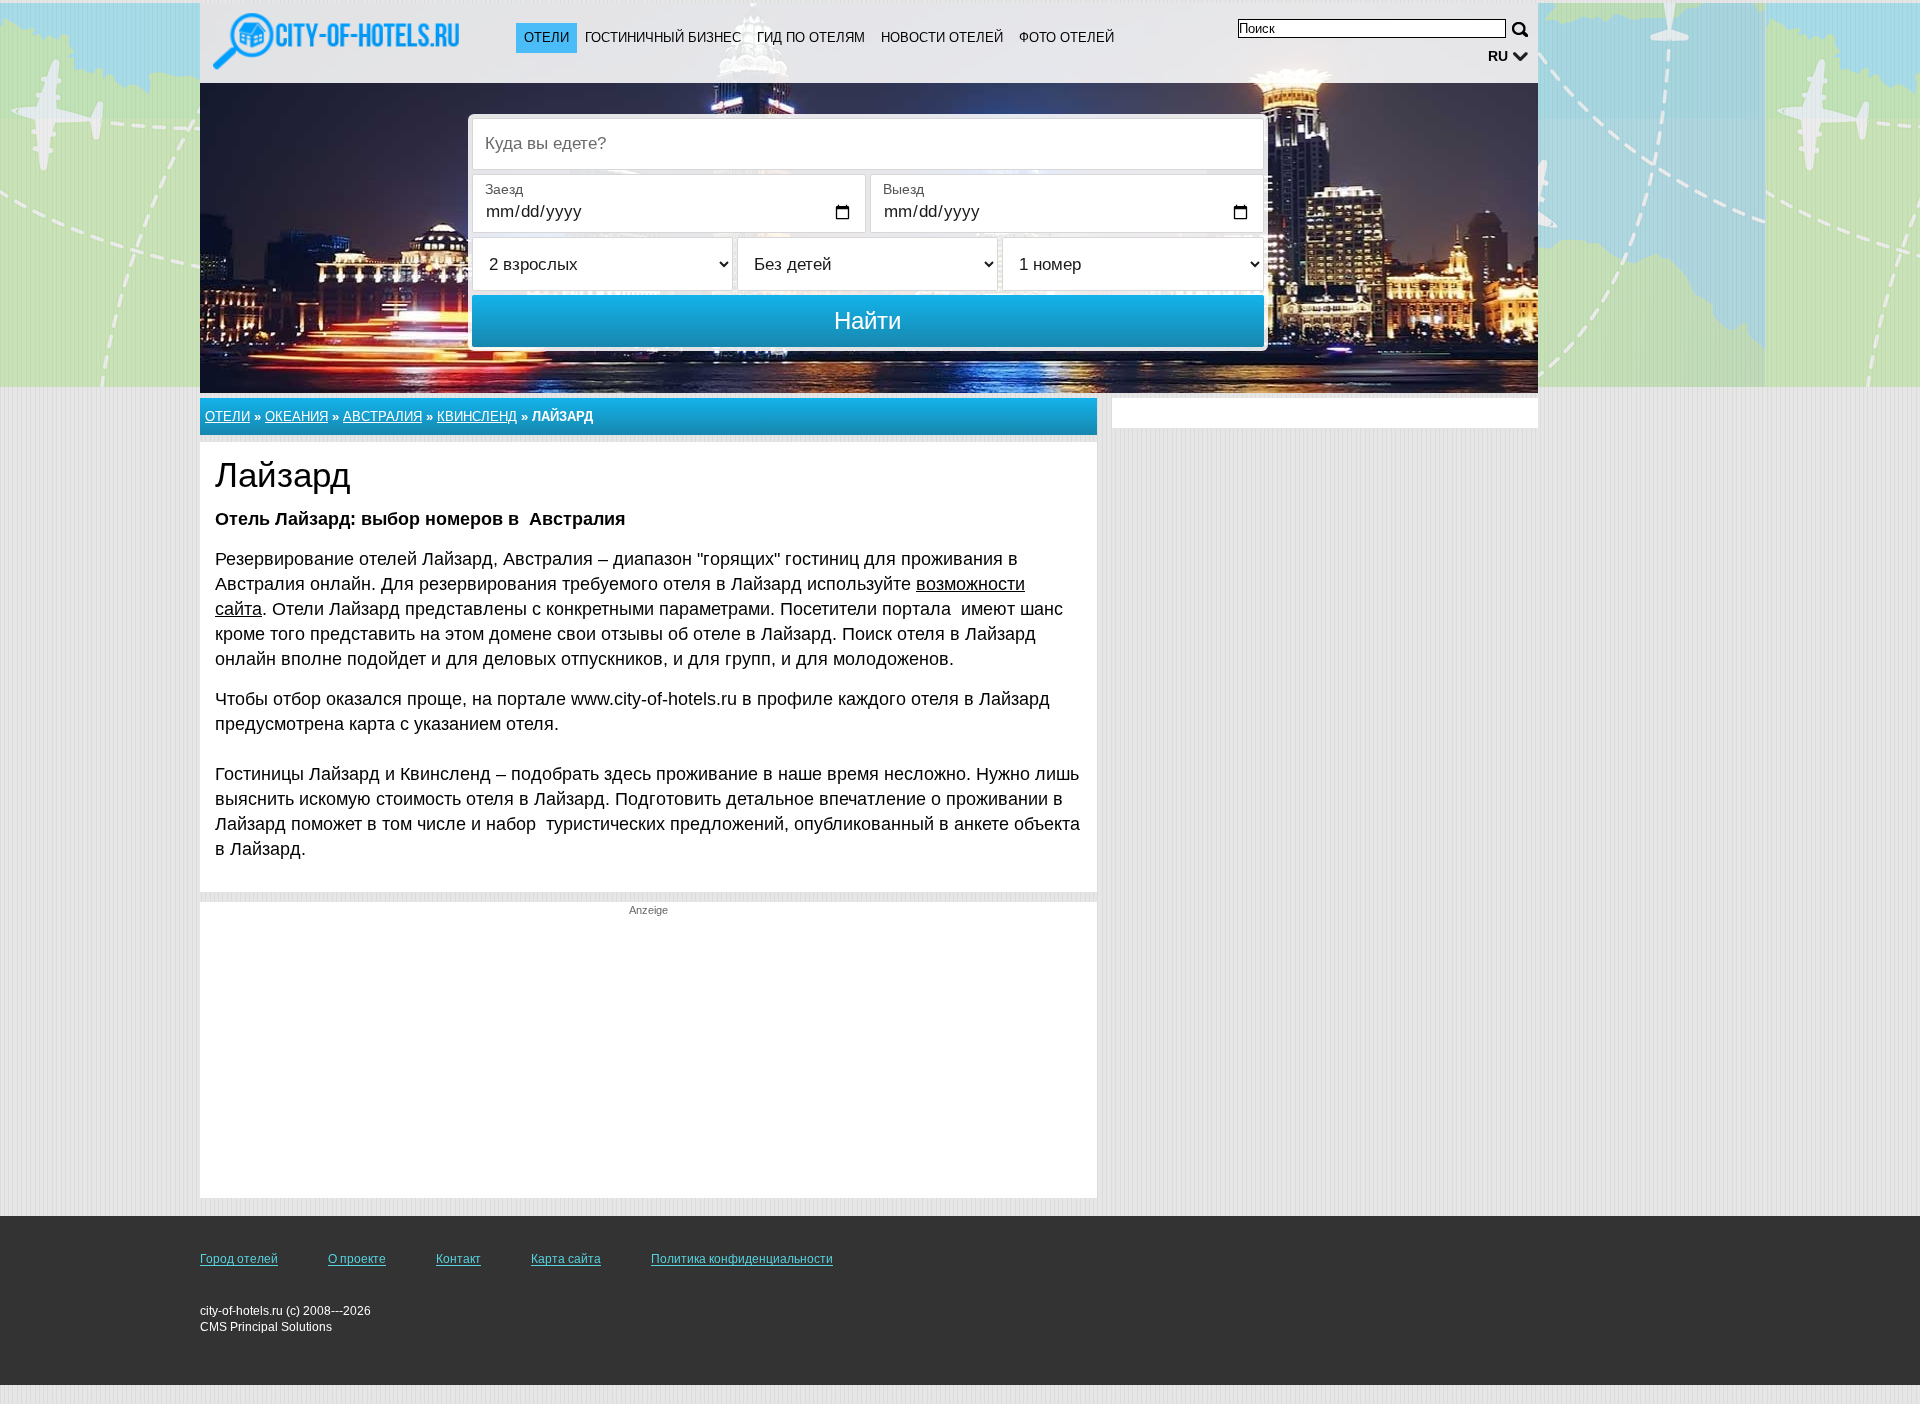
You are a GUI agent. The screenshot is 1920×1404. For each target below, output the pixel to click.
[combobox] (868, 144)
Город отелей (239, 1259)
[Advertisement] (648, 1058)
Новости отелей (942, 37)
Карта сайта (566, 1259)
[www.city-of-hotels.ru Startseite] (338, 41)
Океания (296, 416)
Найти (867, 320)
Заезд (504, 189)
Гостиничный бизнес (663, 37)
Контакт (458, 1259)
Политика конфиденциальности (742, 1259)
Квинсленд (477, 416)
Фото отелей (1066, 37)
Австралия (382, 416)
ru (1498, 56)
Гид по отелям (811, 37)
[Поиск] (1520, 29)
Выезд (903, 189)
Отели (546, 37)
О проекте (357, 1259)
